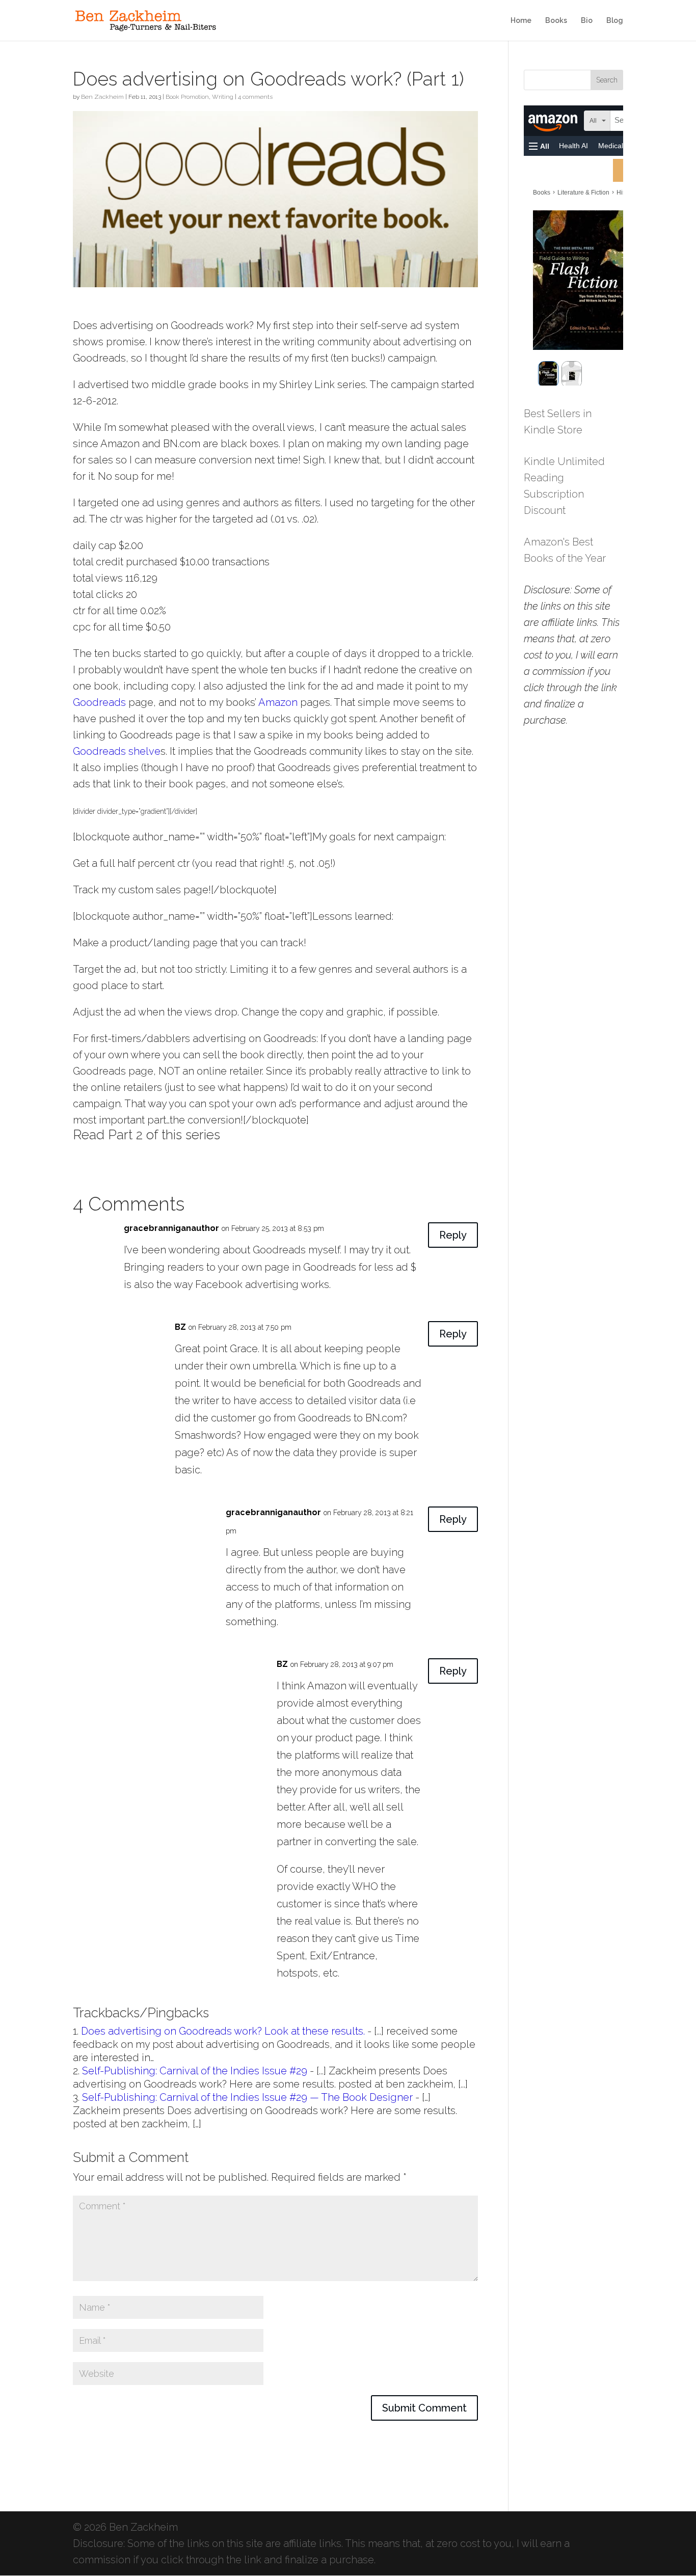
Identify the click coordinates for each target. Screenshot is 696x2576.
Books (556, 21)
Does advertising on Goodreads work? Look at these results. (223, 2031)
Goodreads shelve (117, 751)
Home (521, 21)
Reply (453, 1235)
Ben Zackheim (102, 97)
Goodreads (99, 702)
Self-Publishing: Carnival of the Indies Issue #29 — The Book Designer (247, 2097)
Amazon (278, 702)
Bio (587, 21)
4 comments (255, 97)
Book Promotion (187, 97)
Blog (615, 21)
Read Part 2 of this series (146, 1135)
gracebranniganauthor (171, 1228)
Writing (223, 97)
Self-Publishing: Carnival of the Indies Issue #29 (195, 2071)
